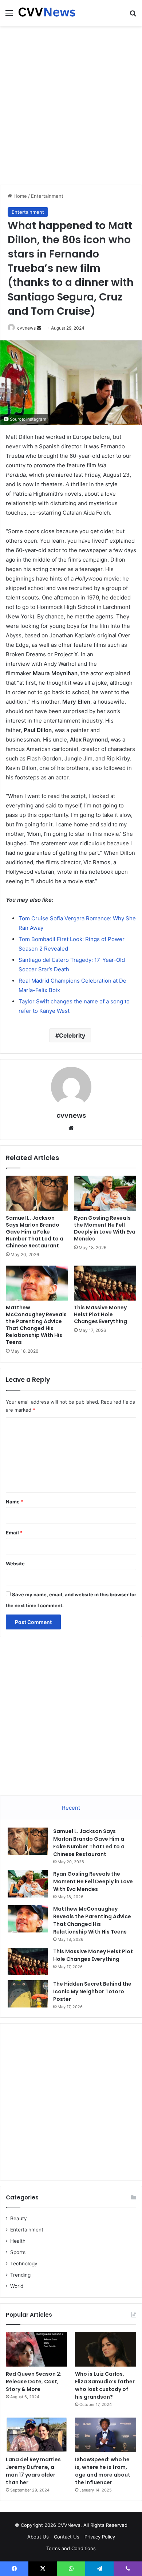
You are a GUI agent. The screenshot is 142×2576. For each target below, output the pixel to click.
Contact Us (67, 2537)
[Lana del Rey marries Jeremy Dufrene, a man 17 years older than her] (36, 2435)
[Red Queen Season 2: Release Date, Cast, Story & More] (36, 2349)
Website (15, 1564)
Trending (20, 2275)
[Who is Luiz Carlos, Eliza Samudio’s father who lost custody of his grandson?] (106, 2349)
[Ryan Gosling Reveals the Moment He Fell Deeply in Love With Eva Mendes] (105, 1193)
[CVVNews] (47, 13)
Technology (24, 2264)
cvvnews (26, 328)
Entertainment (47, 196)
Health (18, 2241)
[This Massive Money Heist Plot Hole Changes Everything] (105, 1283)
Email (14, 1533)
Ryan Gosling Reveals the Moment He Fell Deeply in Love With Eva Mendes (105, 1228)
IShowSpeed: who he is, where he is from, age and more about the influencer (103, 2471)
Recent (71, 1808)
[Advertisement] (71, 104)
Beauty (19, 2218)
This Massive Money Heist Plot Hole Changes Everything (100, 1314)
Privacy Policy (100, 2537)
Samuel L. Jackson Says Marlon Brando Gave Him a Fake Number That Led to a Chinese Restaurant (35, 1232)
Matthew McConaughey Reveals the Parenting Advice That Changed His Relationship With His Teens (36, 1325)
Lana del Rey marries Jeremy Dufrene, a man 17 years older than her (33, 2471)
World (17, 2286)
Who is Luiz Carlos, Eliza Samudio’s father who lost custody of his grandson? (105, 2385)
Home (19, 196)
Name (15, 1502)
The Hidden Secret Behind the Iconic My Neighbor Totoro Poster (92, 1991)
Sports (18, 2252)
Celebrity (72, 1035)
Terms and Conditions (71, 2548)
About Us (38, 2537)
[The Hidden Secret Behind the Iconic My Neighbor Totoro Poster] (28, 1994)
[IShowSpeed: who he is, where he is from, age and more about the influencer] (106, 2435)
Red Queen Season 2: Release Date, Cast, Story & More (34, 2382)
